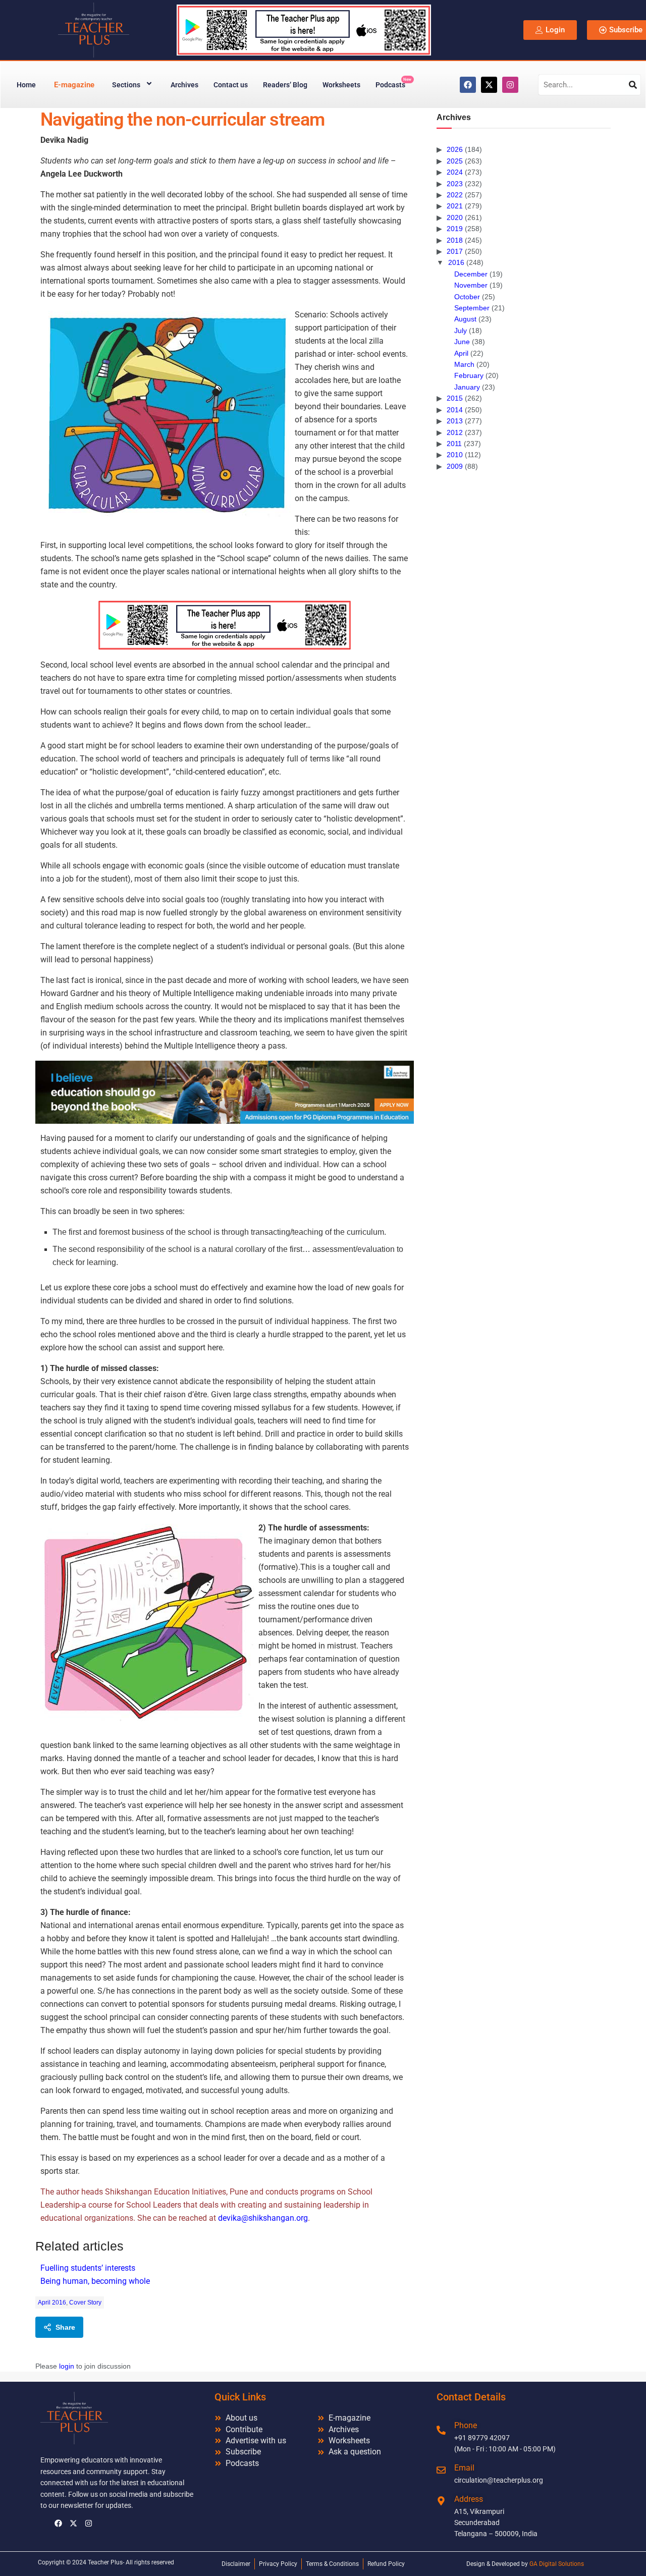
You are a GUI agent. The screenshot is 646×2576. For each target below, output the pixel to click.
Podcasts (393, 83)
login (67, 2366)
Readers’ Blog (285, 85)
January (467, 387)
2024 (455, 172)
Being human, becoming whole (95, 2281)
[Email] (441, 2470)
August (465, 319)
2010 (455, 455)
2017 (455, 251)
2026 (455, 149)
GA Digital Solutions (557, 2564)
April (461, 353)
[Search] (633, 85)
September (472, 308)
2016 (456, 262)
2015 (455, 398)
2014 (455, 410)
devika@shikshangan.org (263, 2218)
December (471, 274)
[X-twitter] (489, 85)
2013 (455, 421)
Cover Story (85, 2303)
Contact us (231, 85)
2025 (455, 161)
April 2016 (52, 2303)
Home (26, 85)
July (461, 331)
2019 (455, 229)
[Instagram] (510, 85)
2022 (455, 195)
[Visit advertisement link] (225, 625)
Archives (184, 85)
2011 (454, 444)
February (469, 375)
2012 (455, 432)
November (471, 285)
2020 (455, 217)
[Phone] (441, 2430)
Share (65, 2327)
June (462, 342)
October (467, 297)
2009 (455, 466)
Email (464, 2468)
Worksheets (341, 85)
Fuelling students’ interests (88, 2268)
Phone (466, 2425)
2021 (455, 206)
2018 (455, 240)
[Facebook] (468, 85)
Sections (126, 85)
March (464, 364)
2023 (455, 184)
